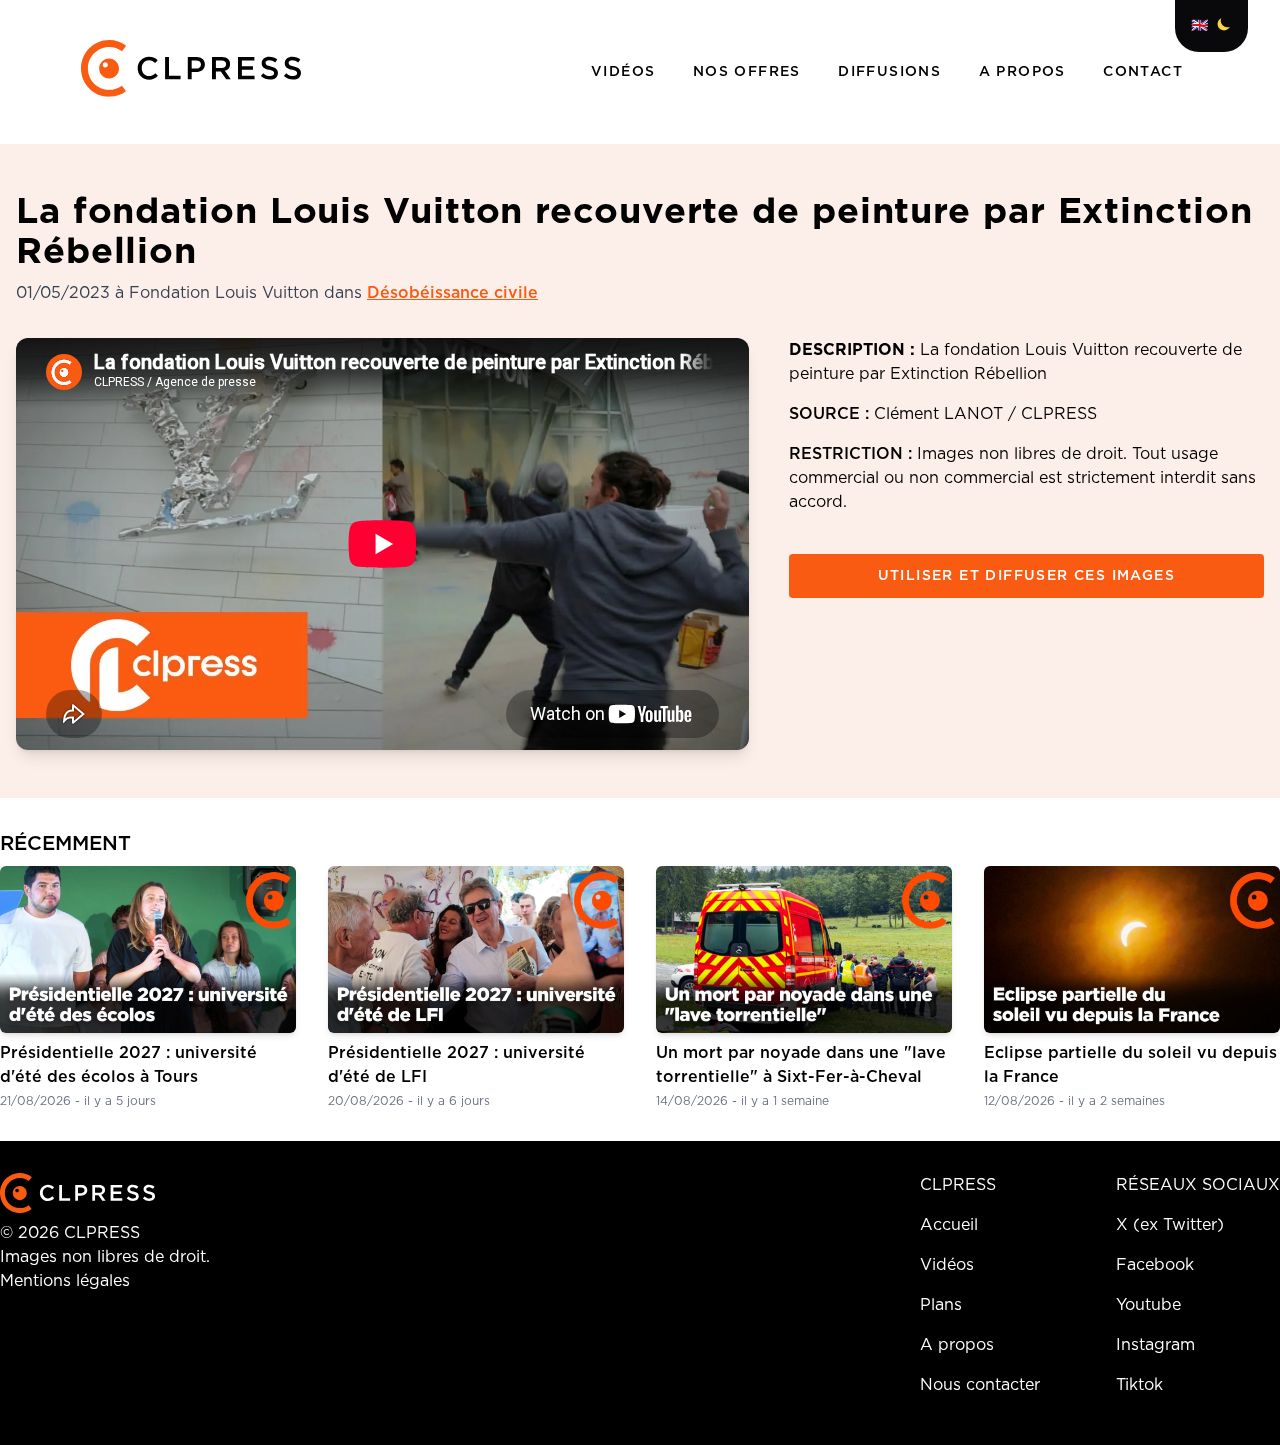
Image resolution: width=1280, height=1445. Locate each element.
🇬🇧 (1199, 26)
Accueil (949, 1225)
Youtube (1148, 1305)
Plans (941, 1305)
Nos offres (749, 72)
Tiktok (1139, 1385)
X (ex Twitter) (1170, 1225)
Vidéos (626, 72)
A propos (1025, 72)
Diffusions (892, 72)
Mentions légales (65, 1281)
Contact (1143, 72)
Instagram (1155, 1345)
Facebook (1155, 1265)
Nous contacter (980, 1385)
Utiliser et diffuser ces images (1026, 576)
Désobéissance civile (452, 293)
